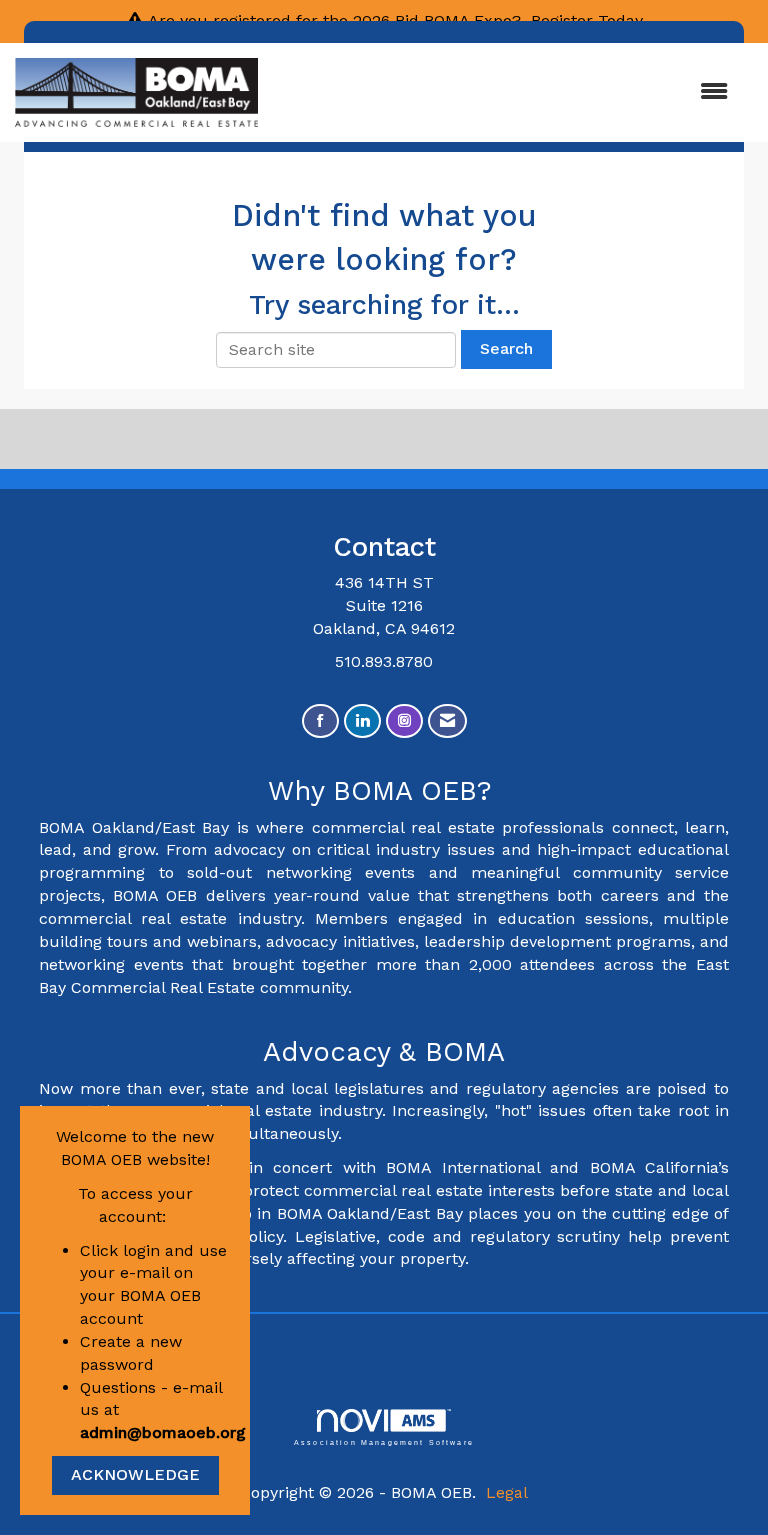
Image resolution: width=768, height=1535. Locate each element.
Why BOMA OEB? (384, 791)
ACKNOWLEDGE (135, 1474)
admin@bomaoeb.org (163, 1432)
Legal (507, 1492)
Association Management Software (384, 1442)
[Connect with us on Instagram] (404, 721)
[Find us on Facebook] (320, 721)
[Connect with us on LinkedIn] (362, 721)
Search (506, 348)
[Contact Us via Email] (447, 721)
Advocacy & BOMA (384, 1052)
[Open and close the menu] (503, 92)
